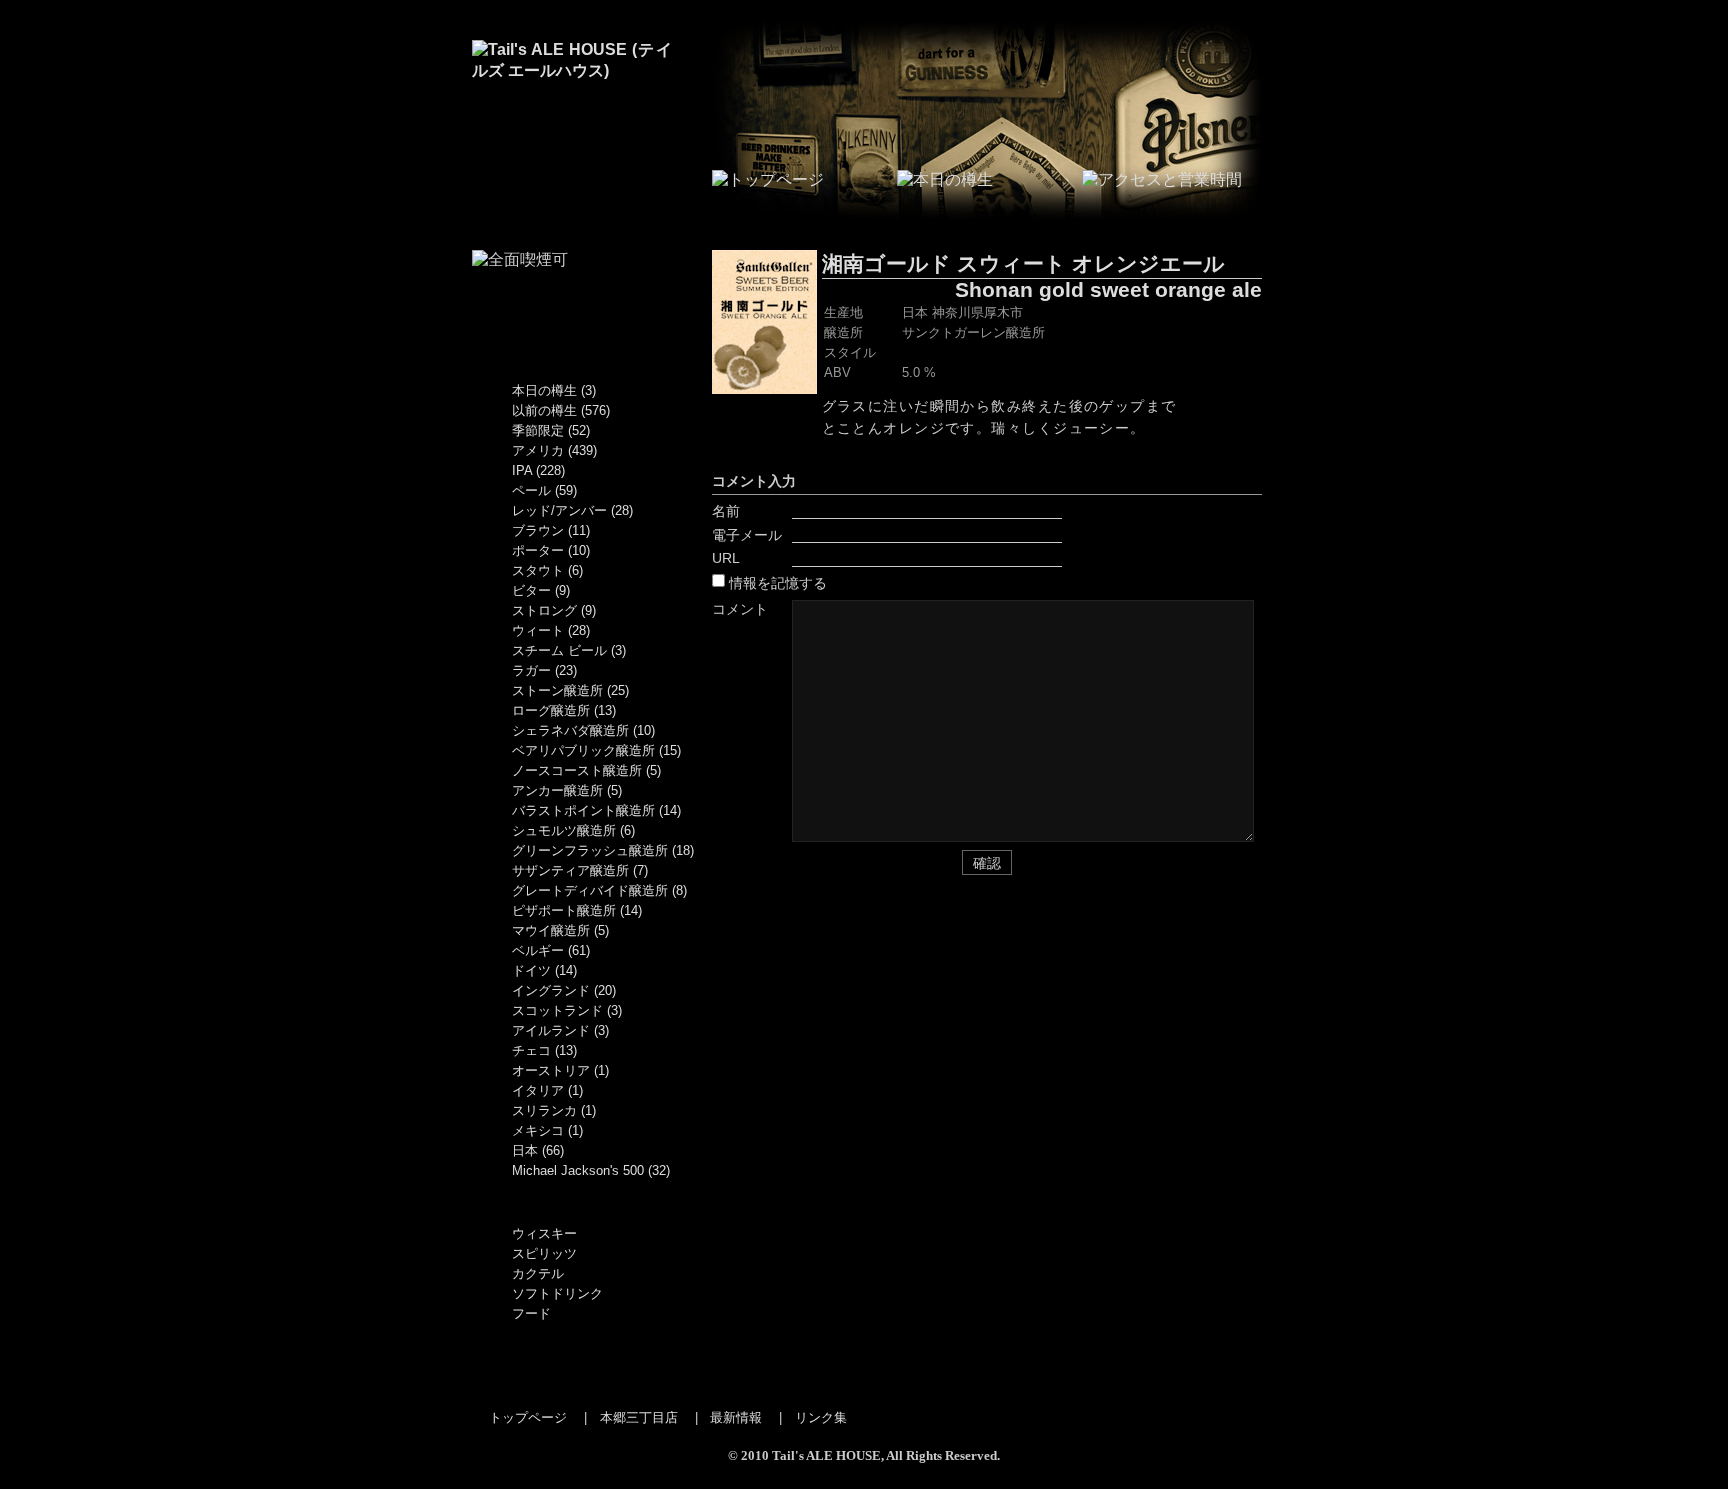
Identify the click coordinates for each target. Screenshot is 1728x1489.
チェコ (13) (544, 1050)
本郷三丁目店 (639, 1417)
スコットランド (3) (567, 1010)
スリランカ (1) (554, 1110)
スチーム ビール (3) (569, 650)
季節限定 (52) (551, 430)
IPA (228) (538, 470)
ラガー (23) (544, 670)
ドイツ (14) (544, 970)
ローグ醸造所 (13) (564, 710)
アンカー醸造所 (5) (567, 790)
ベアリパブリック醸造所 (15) (596, 750)
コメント (740, 609)
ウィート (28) (551, 630)
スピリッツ (544, 1253)
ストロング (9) (554, 610)
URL (726, 558)
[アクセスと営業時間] (1162, 179)
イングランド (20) (564, 990)
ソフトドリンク (557, 1293)
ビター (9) (541, 590)
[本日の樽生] (945, 179)
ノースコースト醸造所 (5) (586, 770)
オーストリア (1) (560, 1070)
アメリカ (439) (554, 450)
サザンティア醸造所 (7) (580, 870)
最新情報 (736, 1417)
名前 (726, 511)
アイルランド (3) (560, 1030)
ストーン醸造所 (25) (570, 690)
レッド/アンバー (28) (572, 510)
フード (531, 1313)
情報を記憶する (778, 583)
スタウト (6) (547, 570)
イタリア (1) (547, 1090)
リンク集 (821, 1417)
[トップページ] (572, 70)
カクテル (538, 1273)
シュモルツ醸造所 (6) (573, 830)
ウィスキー (544, 1233)
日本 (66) (538, 1150)
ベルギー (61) (551, 950)
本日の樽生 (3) (554, 390)
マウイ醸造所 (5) (560, 930)
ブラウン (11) (551, 530)
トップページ (528, 1417)
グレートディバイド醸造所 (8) (599, 890)
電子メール (747, 535)
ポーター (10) (551, 550)
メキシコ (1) (547, 1130)
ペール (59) (544, 490)
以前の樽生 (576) (561, 410)
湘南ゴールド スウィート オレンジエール (1023, 263)
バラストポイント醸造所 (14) (596, 810)
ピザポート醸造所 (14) (577, 910)
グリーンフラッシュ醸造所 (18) (603, 850)
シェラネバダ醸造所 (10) (583, 730)
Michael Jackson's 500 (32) (591, 1170)
